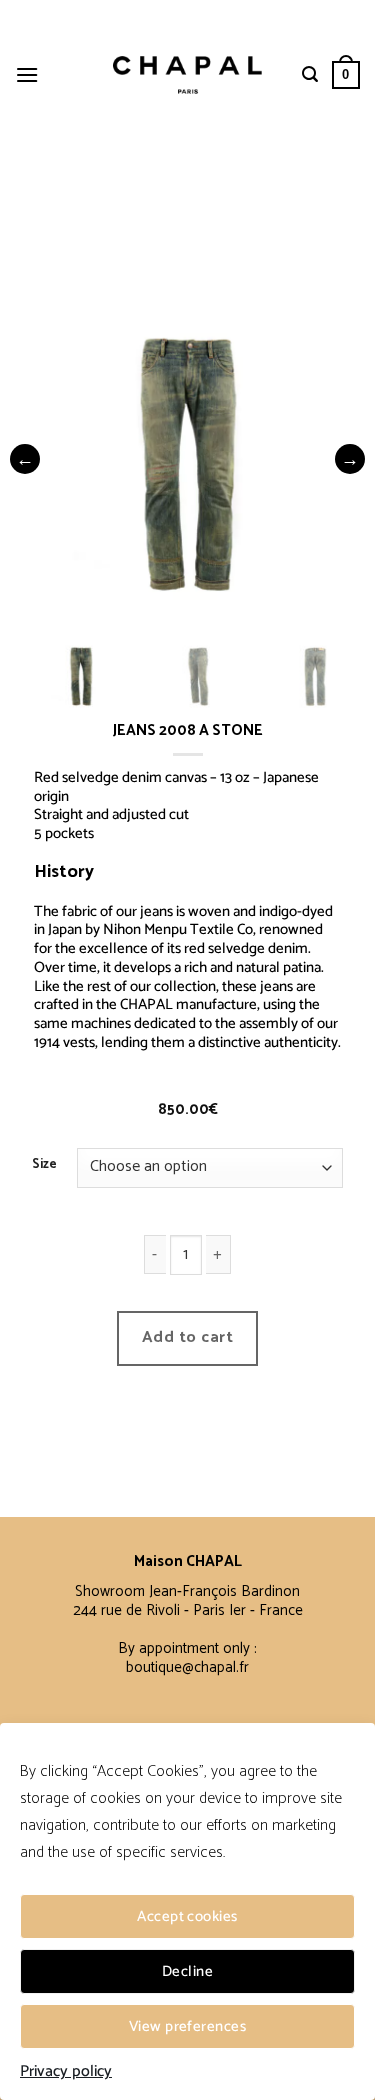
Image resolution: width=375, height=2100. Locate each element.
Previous (25, 459)
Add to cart (187, 1337)
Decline (187, 1971)
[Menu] (27, 74)
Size (44, 1165)
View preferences (187, 2026)
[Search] (310, 74)
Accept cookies (187, 1916)
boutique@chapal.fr (187, 1667)
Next (350, 459)
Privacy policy (66, 2072)
